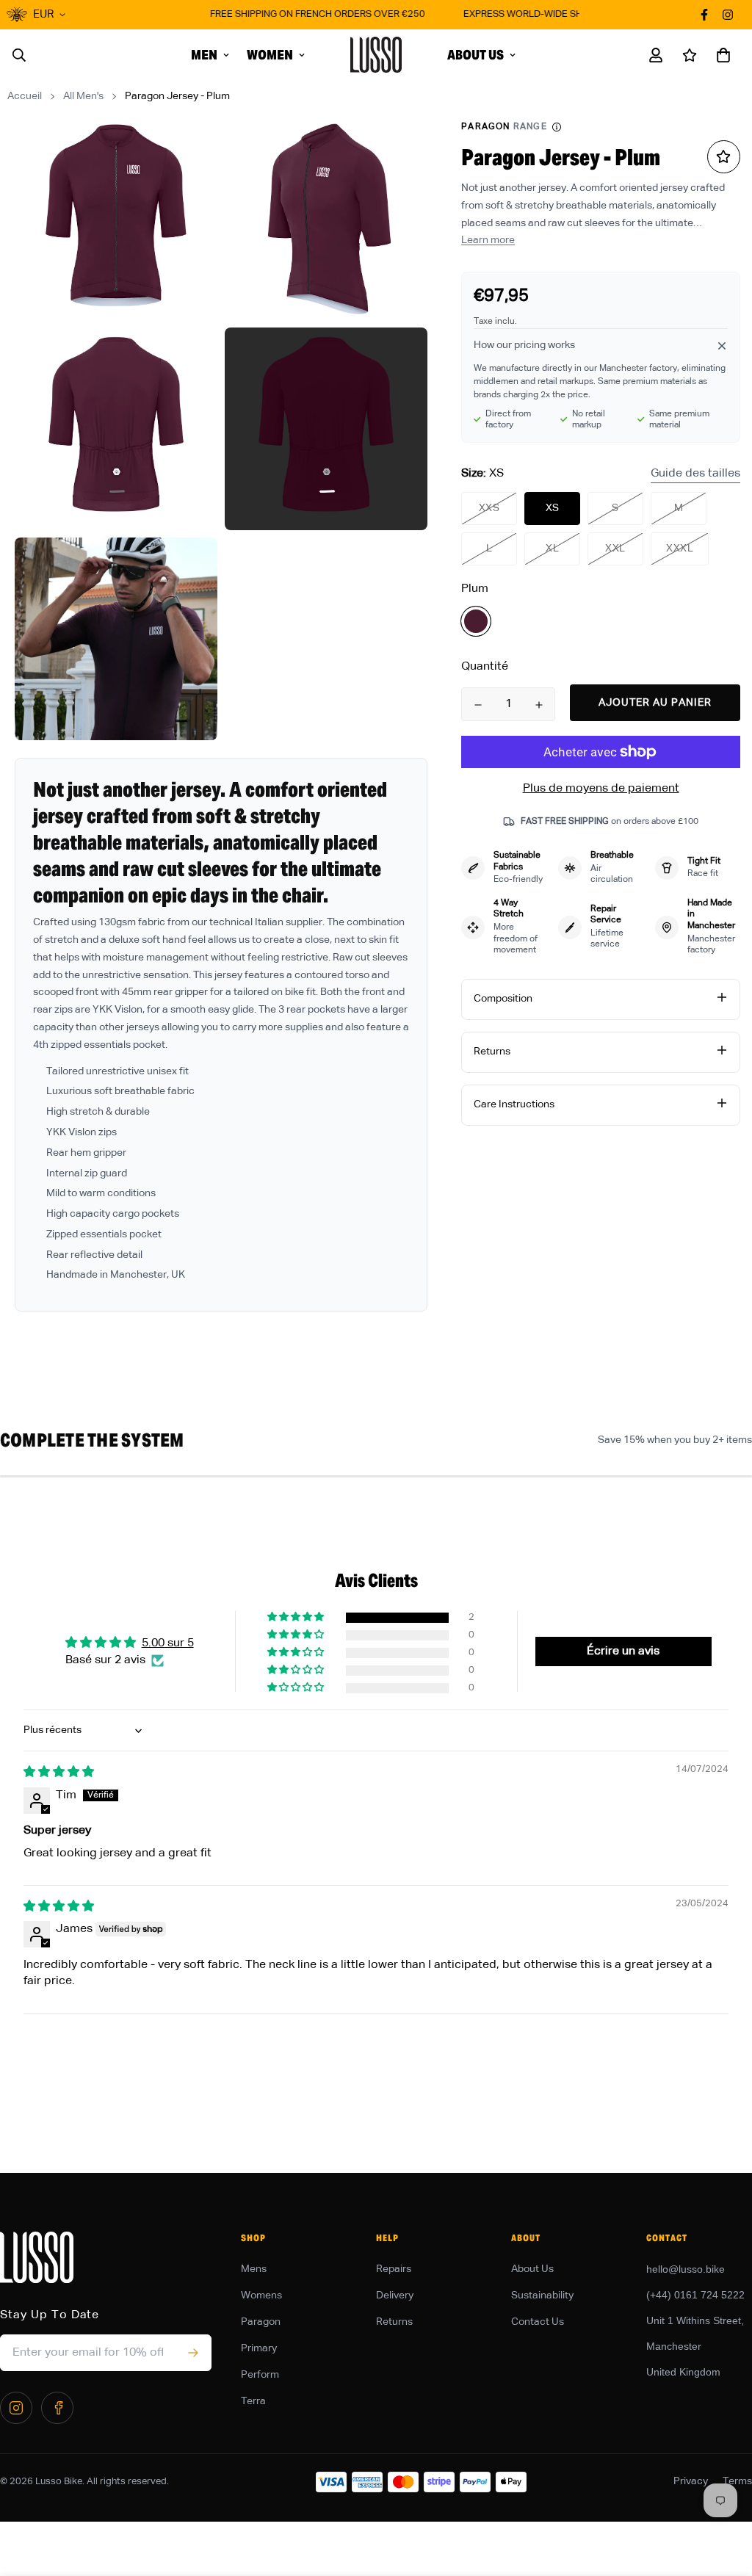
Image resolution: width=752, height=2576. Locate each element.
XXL (615, 549)
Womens (261, 2295)
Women (270, 55)
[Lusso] (376, 55)
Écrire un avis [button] (623, 1651)
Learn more (488, 240)
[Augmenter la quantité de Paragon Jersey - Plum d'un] (539, 705)
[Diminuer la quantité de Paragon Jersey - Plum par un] (478, 705)
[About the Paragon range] (557, 127)
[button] (720, 55)
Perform (260, 2375)
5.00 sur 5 (168, 1643)
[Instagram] (16, 2408)
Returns (394, 2322)
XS (553, 508)
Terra (253, 2401)
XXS (489, 508)
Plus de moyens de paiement (601, 789)
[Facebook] (57, 2408)
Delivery (395, 2295)
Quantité (485, 667)
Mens (254, 2269)
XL (552, 549)
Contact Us (538, 2322)
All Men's (83, 96)
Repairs (394, 2269)
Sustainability (542, 2295)
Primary (259, 2348)
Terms (737, 2481)
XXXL (680, 549)
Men (204, 55)
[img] (59, 1773)
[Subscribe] (193, 2353)
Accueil (25, 96)
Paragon (261, 2322)
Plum (476, 621)
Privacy (691, 2481)
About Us (476, 55)
